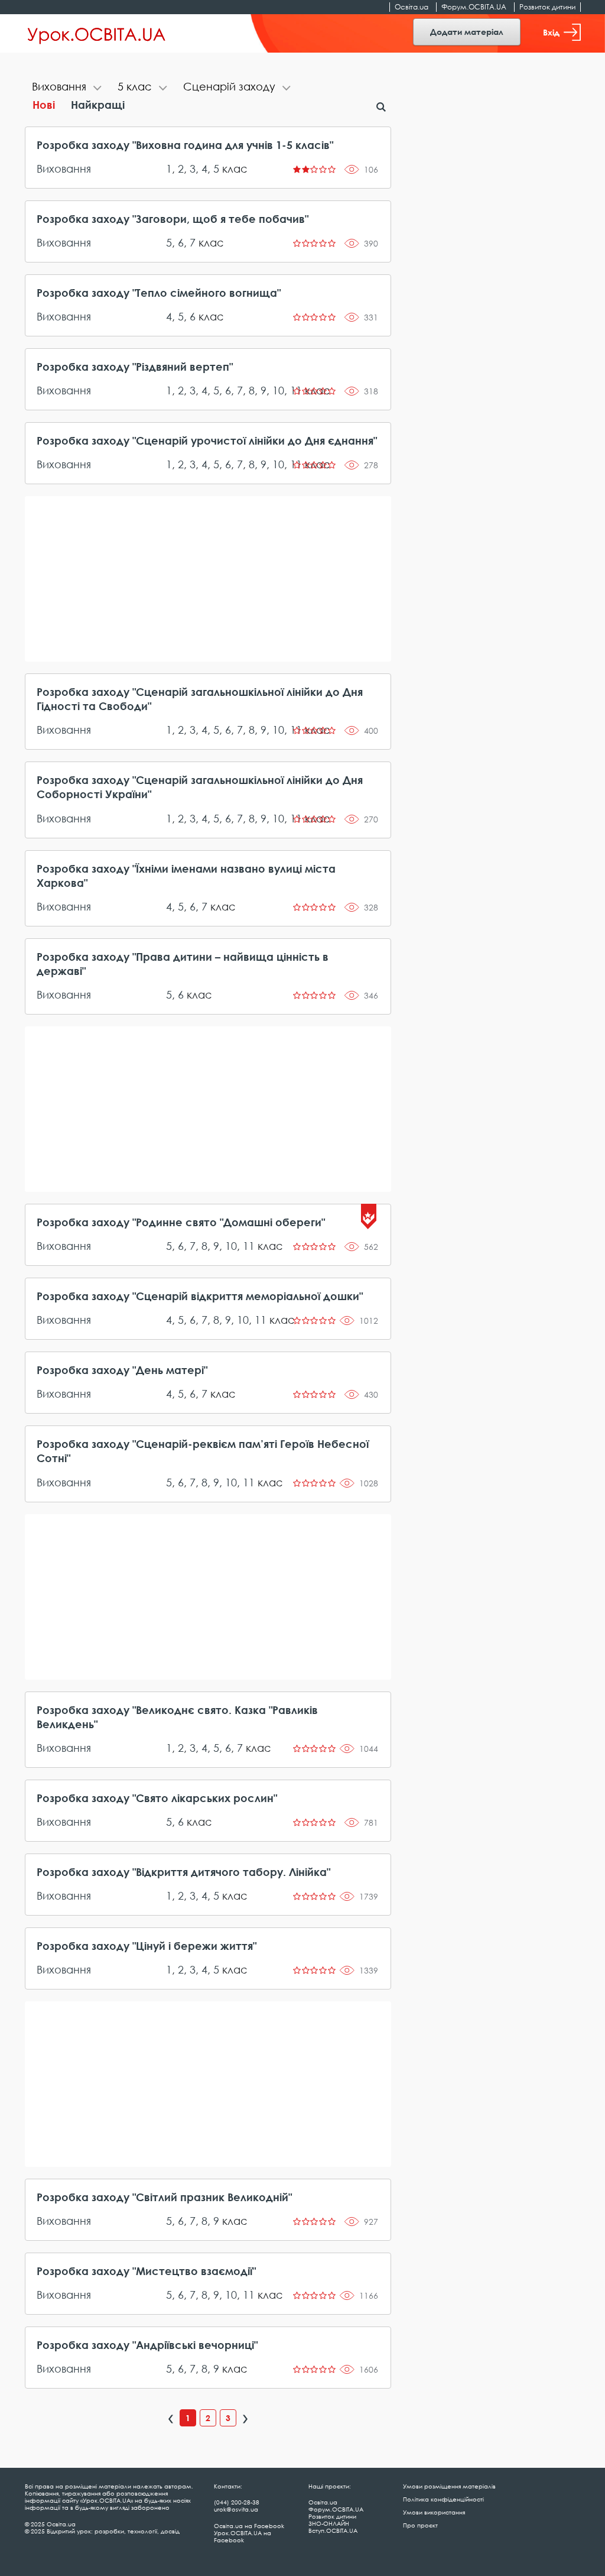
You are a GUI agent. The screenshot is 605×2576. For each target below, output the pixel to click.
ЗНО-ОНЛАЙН (329, 2523)
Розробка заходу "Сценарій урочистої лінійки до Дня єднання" (207, 440)
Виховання (64, 169)
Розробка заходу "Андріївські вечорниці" (147, 2345)
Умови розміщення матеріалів (449, 2486)
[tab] (68, 88)
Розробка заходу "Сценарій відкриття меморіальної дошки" (200, 1296)
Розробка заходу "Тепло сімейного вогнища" (159, 293)
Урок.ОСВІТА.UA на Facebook (243, 2536)
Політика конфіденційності (443, 2499)
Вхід (551, 32)
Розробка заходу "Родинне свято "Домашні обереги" (181, 1222)
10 (278, 390)
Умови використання (434, 2512)
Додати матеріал (467, 32)
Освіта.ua (412, 7)
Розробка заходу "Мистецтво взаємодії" (146, 2271)
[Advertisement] (208, 579)
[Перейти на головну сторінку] (97, 34)
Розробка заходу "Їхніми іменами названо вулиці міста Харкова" (186, 876)
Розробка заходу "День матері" (122, 1370)
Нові (44, 105)
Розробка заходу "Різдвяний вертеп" (135, 367)
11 (249, 1246)
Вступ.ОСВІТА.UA (333, 2530)
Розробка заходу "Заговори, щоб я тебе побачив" (173, 219)
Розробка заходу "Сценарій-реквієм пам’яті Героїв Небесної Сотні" (203, 1451)
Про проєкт (420, 2525)
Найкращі (98, 105)
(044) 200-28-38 (237, 2502)
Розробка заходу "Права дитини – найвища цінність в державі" (183, 964)
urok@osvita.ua (236, 2509)
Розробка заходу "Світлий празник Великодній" (164, 2197)
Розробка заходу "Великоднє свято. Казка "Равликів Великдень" (177, 1717)
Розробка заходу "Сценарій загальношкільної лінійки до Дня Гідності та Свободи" (200, 699)
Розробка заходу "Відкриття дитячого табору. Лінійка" (183, 1872)
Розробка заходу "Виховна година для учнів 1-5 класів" (185, 145)
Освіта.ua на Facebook (249, 2526)
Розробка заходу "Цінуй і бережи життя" (147, 1946)
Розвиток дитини (547, 7)
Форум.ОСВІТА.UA (474, 7)
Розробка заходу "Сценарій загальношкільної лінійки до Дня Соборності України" (200, 787)
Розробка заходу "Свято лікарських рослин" (157, 1798)
